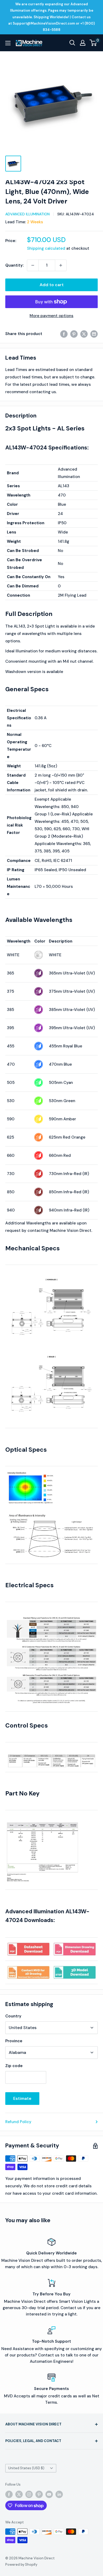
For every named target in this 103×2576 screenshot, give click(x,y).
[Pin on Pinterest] (74, 334)
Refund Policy (18, 2122)
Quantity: (15, 265)
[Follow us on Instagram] (29, 2494)
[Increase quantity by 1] (61, 265)
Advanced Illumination (27, 214)
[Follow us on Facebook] (9, 2494)
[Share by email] (94, 334)
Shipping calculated (46, 248)
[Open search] (72, 43)
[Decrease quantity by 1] (33, 265)
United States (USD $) (26, 2468)
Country (13, 2016)
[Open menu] (8, 43)
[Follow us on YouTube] (49, 2494)
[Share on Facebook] (64, 334)
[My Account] (83, 43)
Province (14, 2041)
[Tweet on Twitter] (84, 334)
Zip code (14, 2066)
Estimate (22, 2098)
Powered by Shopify (21, 2565)
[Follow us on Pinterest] (39, 2494)
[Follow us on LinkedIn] (59, 2494)
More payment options (51, 316)
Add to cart (52, 285)
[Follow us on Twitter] (19, 2494)
